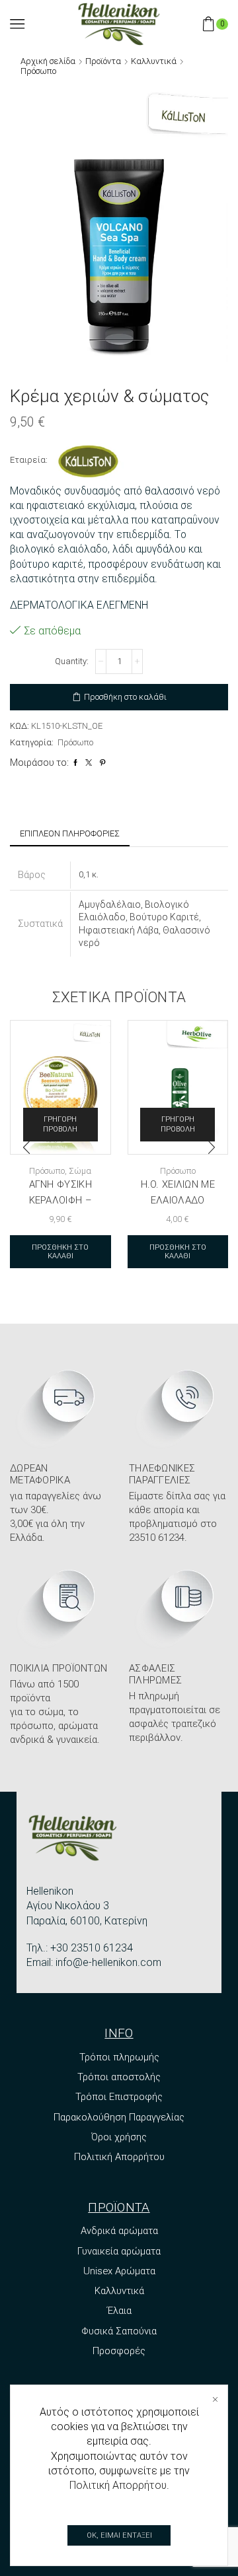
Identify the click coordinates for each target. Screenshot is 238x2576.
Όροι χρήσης (119, 2137)
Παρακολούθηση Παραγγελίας (119, 2117)
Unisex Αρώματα (119, 2271)
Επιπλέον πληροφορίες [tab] (70, 833)
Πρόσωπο (38, 71)
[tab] (70, 834)
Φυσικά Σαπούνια (119, 2331)
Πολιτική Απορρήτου (119, 2157)
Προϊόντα (103, 61)
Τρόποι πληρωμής (119, 2057)
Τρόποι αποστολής (119, 2077)
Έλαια (119, 2311)
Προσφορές (119, 2351)
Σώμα (80, 1171)
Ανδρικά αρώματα (119, 2231)
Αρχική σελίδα (48, 61)
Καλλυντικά (154, 61)
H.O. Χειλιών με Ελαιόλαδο (178, 1192)
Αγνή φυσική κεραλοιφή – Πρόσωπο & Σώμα (60, 1200)
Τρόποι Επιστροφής (119, 2097)
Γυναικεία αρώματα (119, 2251)
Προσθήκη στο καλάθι (125, 697)
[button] (26, 1147)
